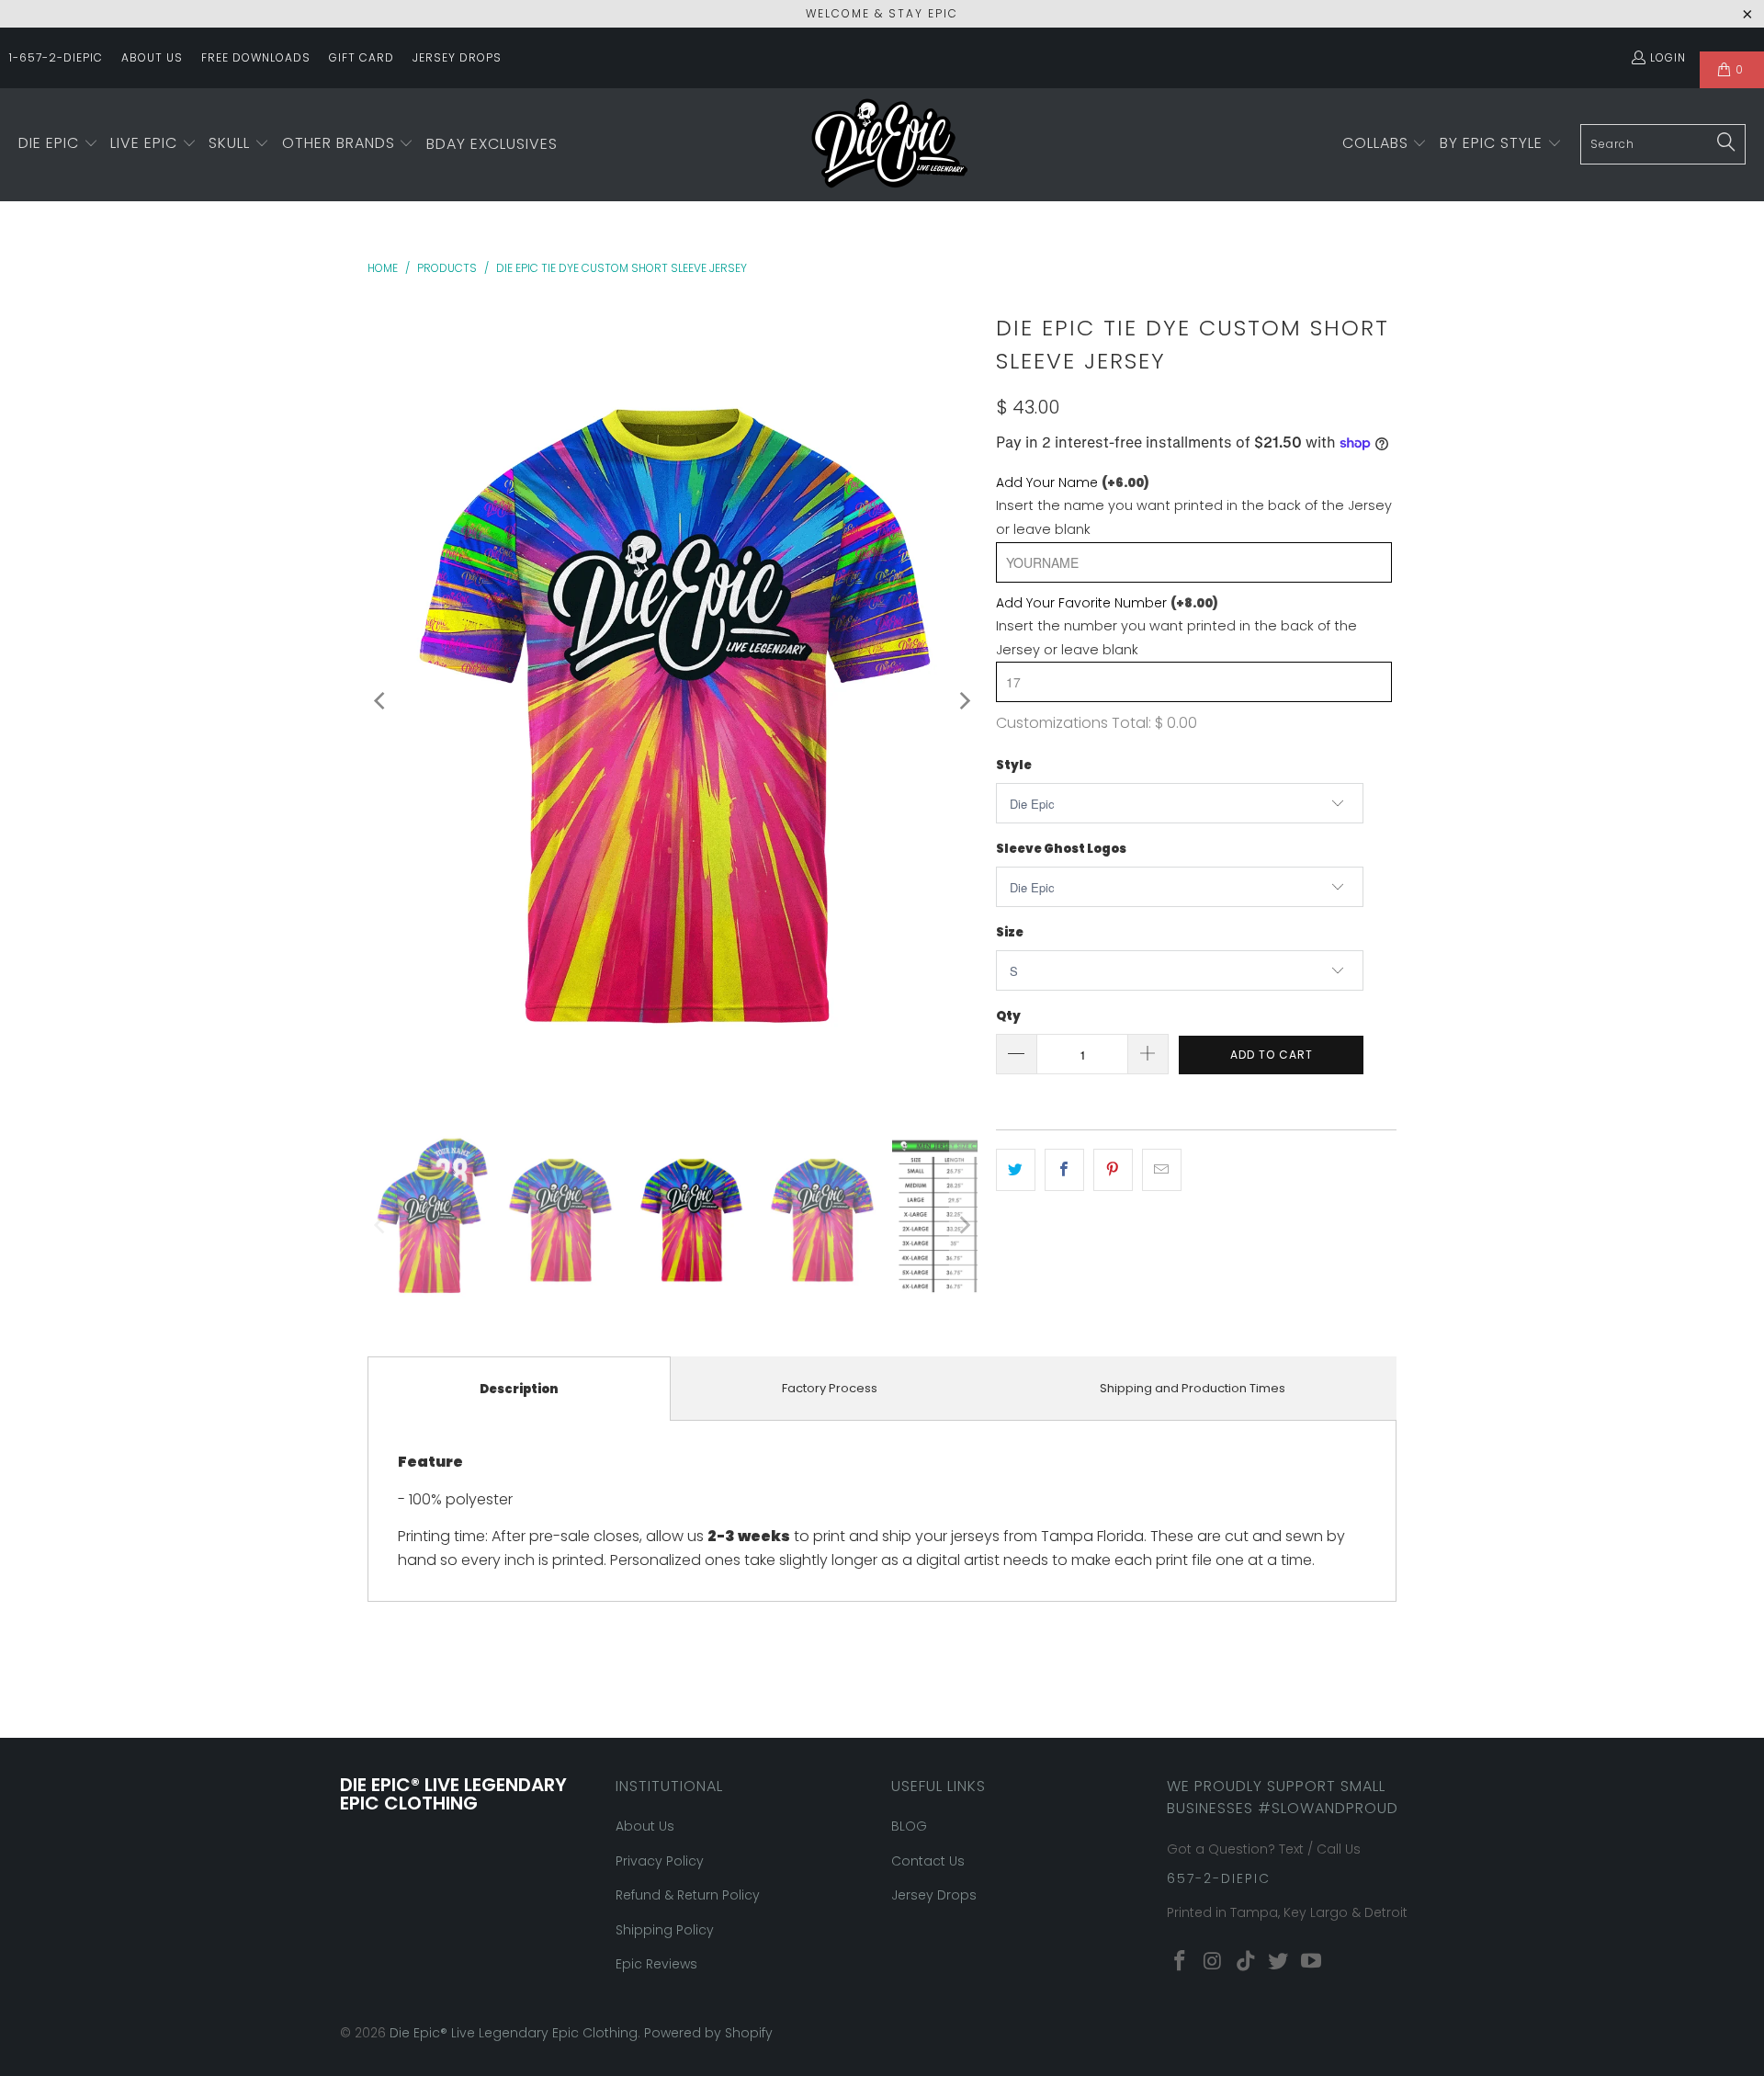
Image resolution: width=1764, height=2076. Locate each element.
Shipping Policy (665, 1930)
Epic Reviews (656, 1964)
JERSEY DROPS (457, 57)
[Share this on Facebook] (1064, 1170)
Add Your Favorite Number (1107, 603)
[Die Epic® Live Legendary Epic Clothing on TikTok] (1246, 1962)
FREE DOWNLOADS (256, 57)
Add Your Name (1073, 482)
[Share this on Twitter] (1016, 1170)
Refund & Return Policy (688, 1895)
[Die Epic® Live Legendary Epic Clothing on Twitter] (1279, 1962)
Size (1010, 932)
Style (1014, 765)
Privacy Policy (660, 1861)
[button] (58, 144)
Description (519, 1389)
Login (1668, 57)
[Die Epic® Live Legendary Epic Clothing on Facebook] (1181, 1962)
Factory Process (830, 1388)
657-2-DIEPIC (1219, 1878)
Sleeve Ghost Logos (1061, 849)
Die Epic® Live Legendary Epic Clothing (514, 2033)
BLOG (909, 1826)
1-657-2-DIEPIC (56, 57)
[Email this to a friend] (1162, 1170)
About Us (645, 1826)
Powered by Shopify (708, 2033)
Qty (1008, 1016)
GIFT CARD (362, 57)
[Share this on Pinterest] (1113, 1170)
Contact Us (928, 1861)
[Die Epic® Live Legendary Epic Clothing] (889, 145)
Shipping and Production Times (1193, 1388)
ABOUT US (152, 57)
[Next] (964, 701)
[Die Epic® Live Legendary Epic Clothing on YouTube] (1312, 1962)
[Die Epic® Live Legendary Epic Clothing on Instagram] (1214, 1962)
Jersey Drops (934, 1895)
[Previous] (381, 701)
